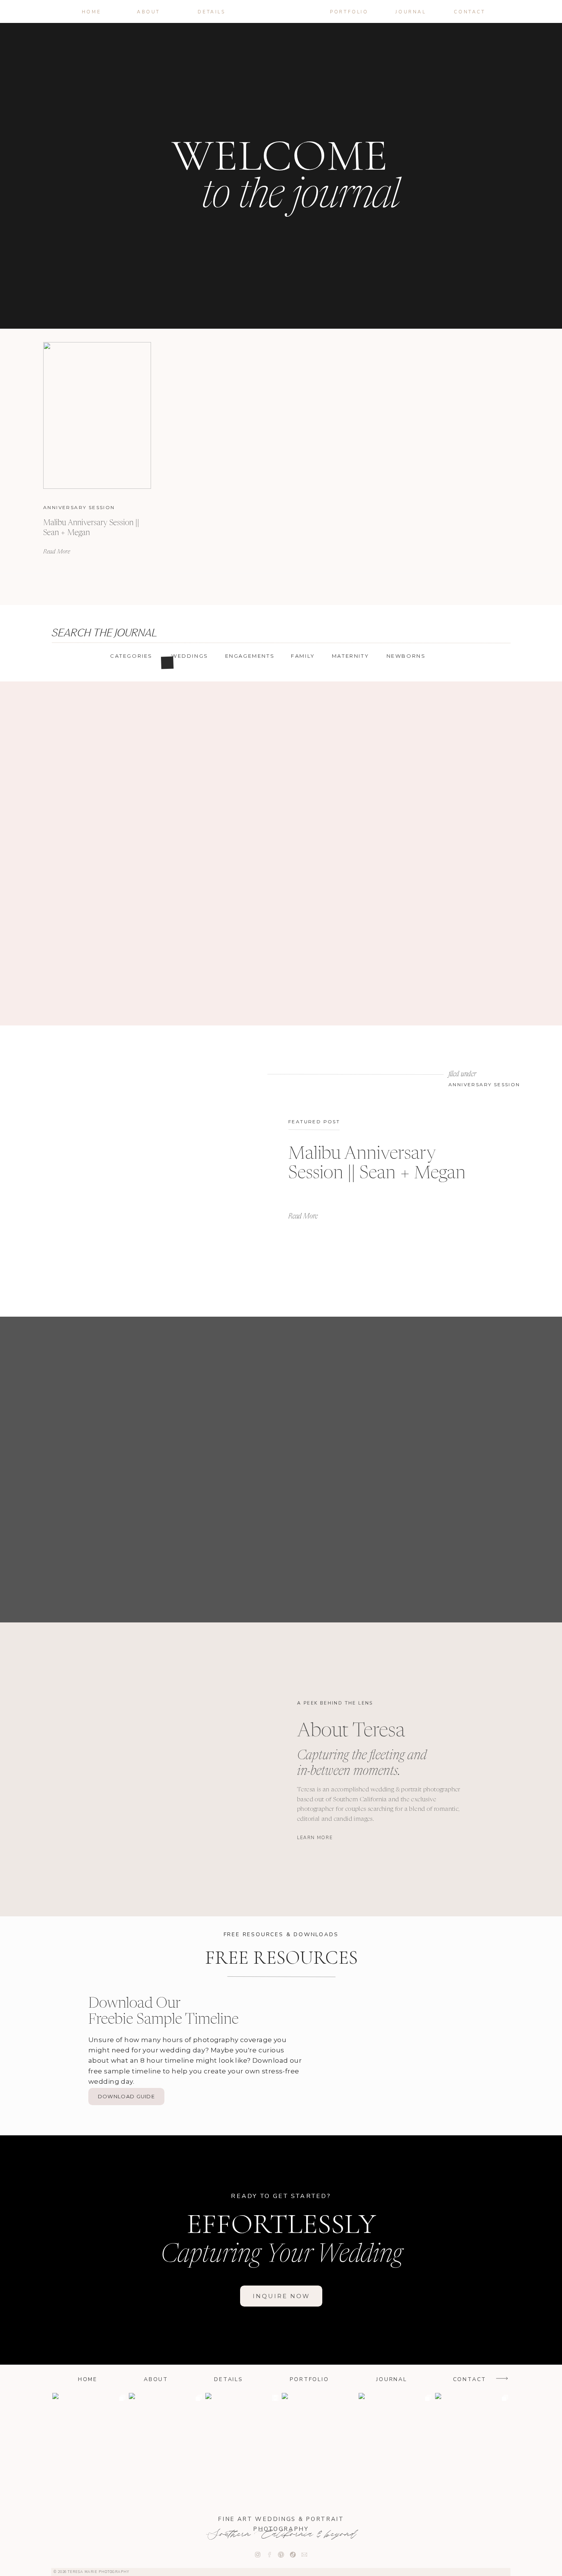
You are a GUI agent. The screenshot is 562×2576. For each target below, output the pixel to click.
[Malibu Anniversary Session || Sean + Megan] (97, 415)
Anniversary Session (79, 507)
